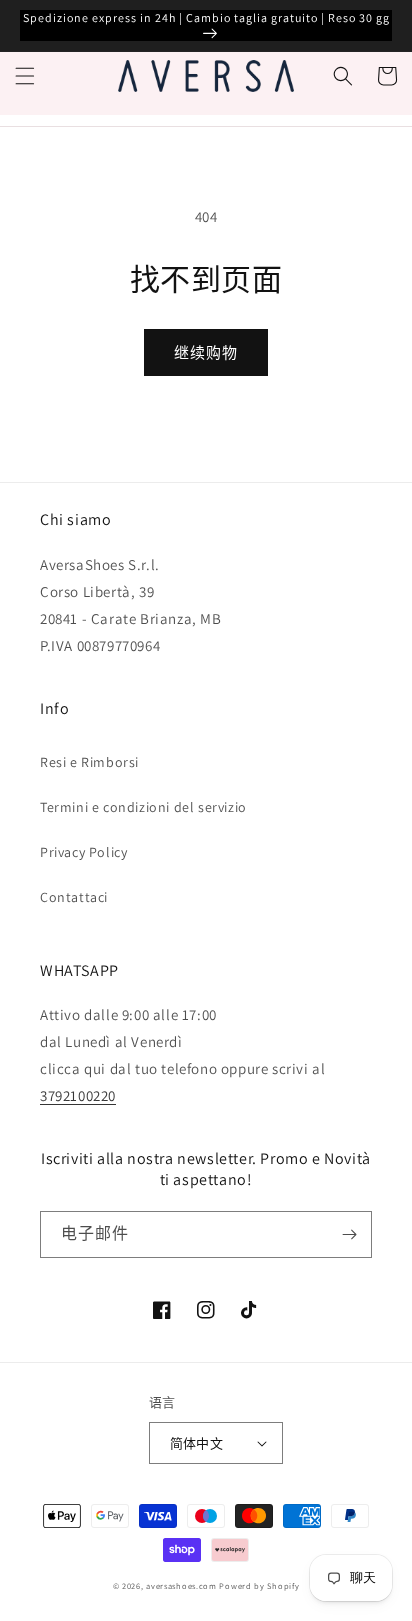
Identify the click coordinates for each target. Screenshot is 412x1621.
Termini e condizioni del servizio (143, 807)
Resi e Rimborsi (89, 762)
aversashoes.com (181, 1585)
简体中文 (197, 1443)
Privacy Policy (83, 852)
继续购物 (206, 352)
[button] (25, 76)
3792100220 (78, 1095)
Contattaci (74, 897)
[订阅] (349, 1234)
